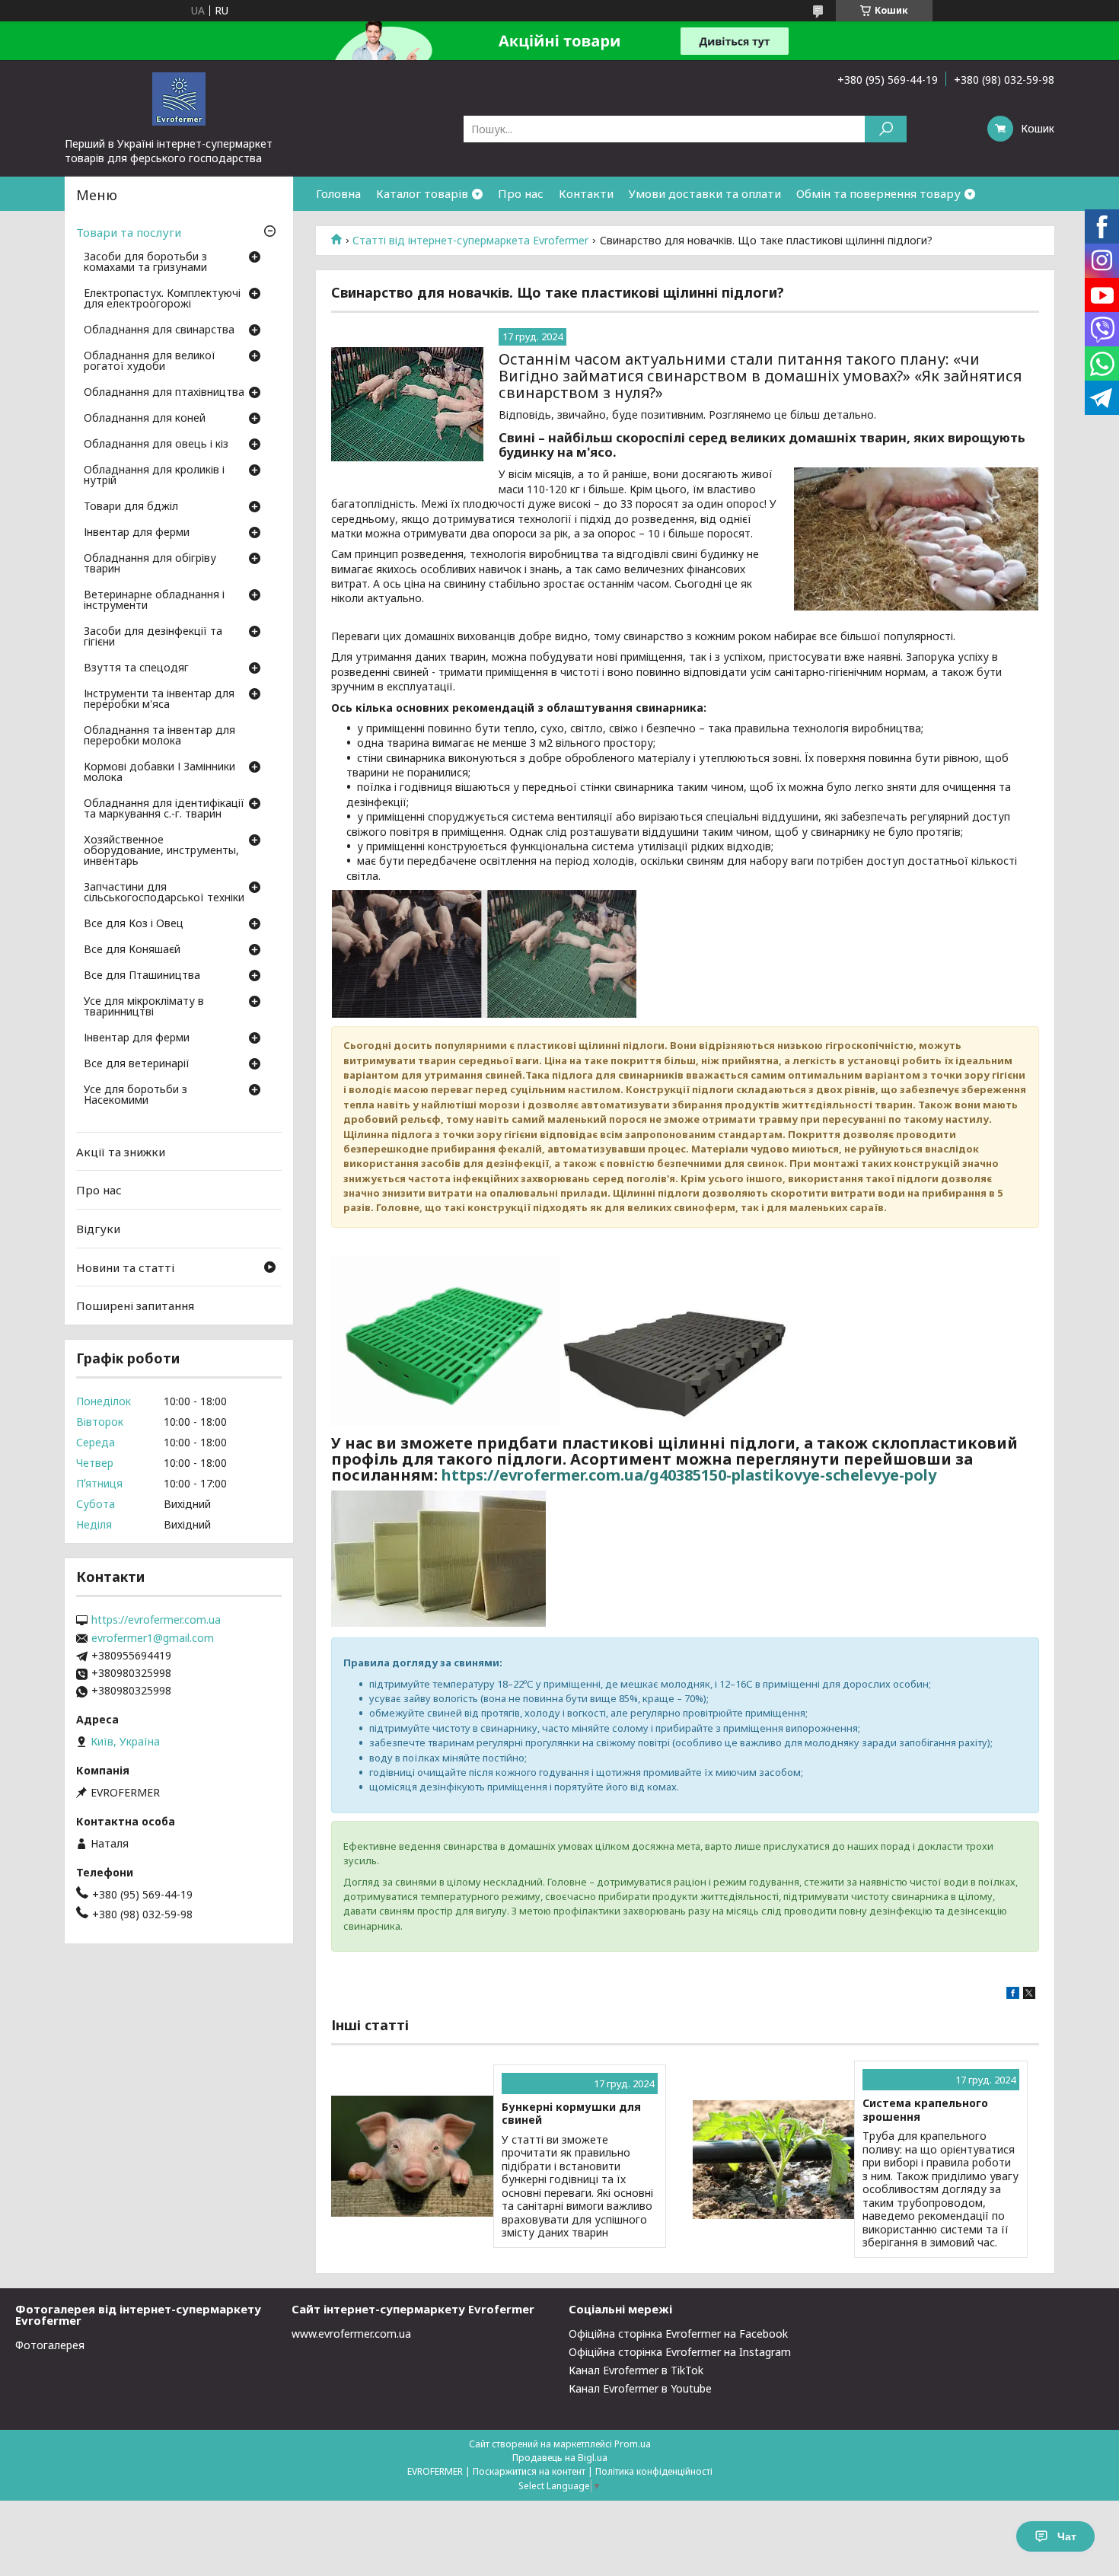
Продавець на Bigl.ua (560, 2458)
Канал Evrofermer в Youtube (640, 2388)
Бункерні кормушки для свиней (571, 2114)
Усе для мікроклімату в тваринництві (144, 1007)
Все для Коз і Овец (134, 924)
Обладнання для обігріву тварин (150, 564)
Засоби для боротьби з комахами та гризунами (145, 263)
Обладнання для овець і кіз (156, 445)
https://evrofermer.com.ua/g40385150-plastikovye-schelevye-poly (689, 1475)
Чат (1067, 2536)
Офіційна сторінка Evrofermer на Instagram (680, 2352)
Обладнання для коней (145, 419)
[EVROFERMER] (179, 98)
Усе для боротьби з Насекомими (135, 1095)
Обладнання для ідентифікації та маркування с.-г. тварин (164, 809)
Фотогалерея (50, 2345)
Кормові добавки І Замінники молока (159, 773)
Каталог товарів (422, 193)
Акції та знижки (121, 1152)
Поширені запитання (135, 1306)
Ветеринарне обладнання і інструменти (154, 601)
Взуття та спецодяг (136, 668)
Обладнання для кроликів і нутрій (154, 476)
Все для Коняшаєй (132, 950)
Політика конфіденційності (654, 2471)
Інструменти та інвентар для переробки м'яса (159, 700)
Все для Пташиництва (142, 976)
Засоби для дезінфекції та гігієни (153, 637)
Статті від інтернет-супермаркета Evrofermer (470, 241)
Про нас (521, 193)
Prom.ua (633, 2444)
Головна (338, 193)
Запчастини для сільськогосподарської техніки (164, 893)
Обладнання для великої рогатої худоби (150, 362)
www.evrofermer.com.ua (351, 2334)
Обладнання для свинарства (159, 330)
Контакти (586, 193)
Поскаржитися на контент (529, 2471)
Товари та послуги (129, 232)
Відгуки (98, 1229)
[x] (1029, 1995)
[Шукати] (886, 129)
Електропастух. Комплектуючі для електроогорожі (162, 299)
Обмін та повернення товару (878, 193)
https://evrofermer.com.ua (156, 1620)
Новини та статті (125, 1267)
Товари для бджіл (131, 507)
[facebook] (1013, 1995)
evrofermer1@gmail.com (153, 1638)
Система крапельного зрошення (925, 2110)
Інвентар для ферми (137, 533)
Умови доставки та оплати (705, 193)
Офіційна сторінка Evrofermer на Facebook (678, 2334)
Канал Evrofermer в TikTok (636, 2370)
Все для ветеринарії (137, 1064)
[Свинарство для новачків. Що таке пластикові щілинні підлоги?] (407, 404)
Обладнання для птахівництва (164, 393)
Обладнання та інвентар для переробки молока (159, 736)
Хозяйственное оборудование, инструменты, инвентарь (161, 851)
